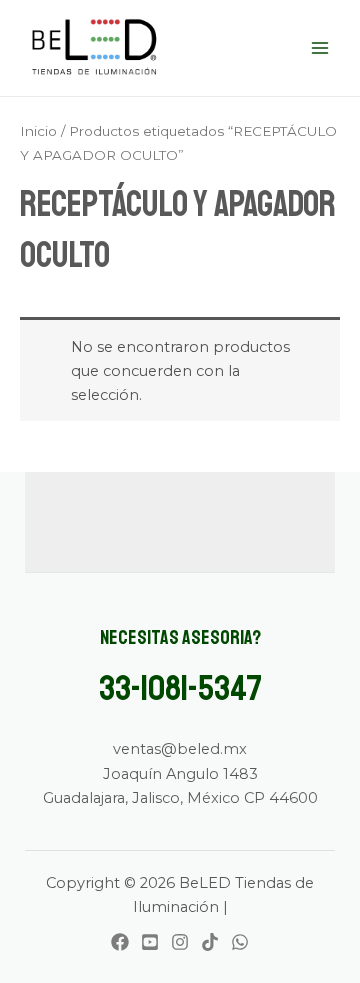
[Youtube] (150, 942)
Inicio (38, 131)
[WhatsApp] (240, 942)
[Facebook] (120, 942)
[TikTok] (210, 942)
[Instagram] (180, 942)
